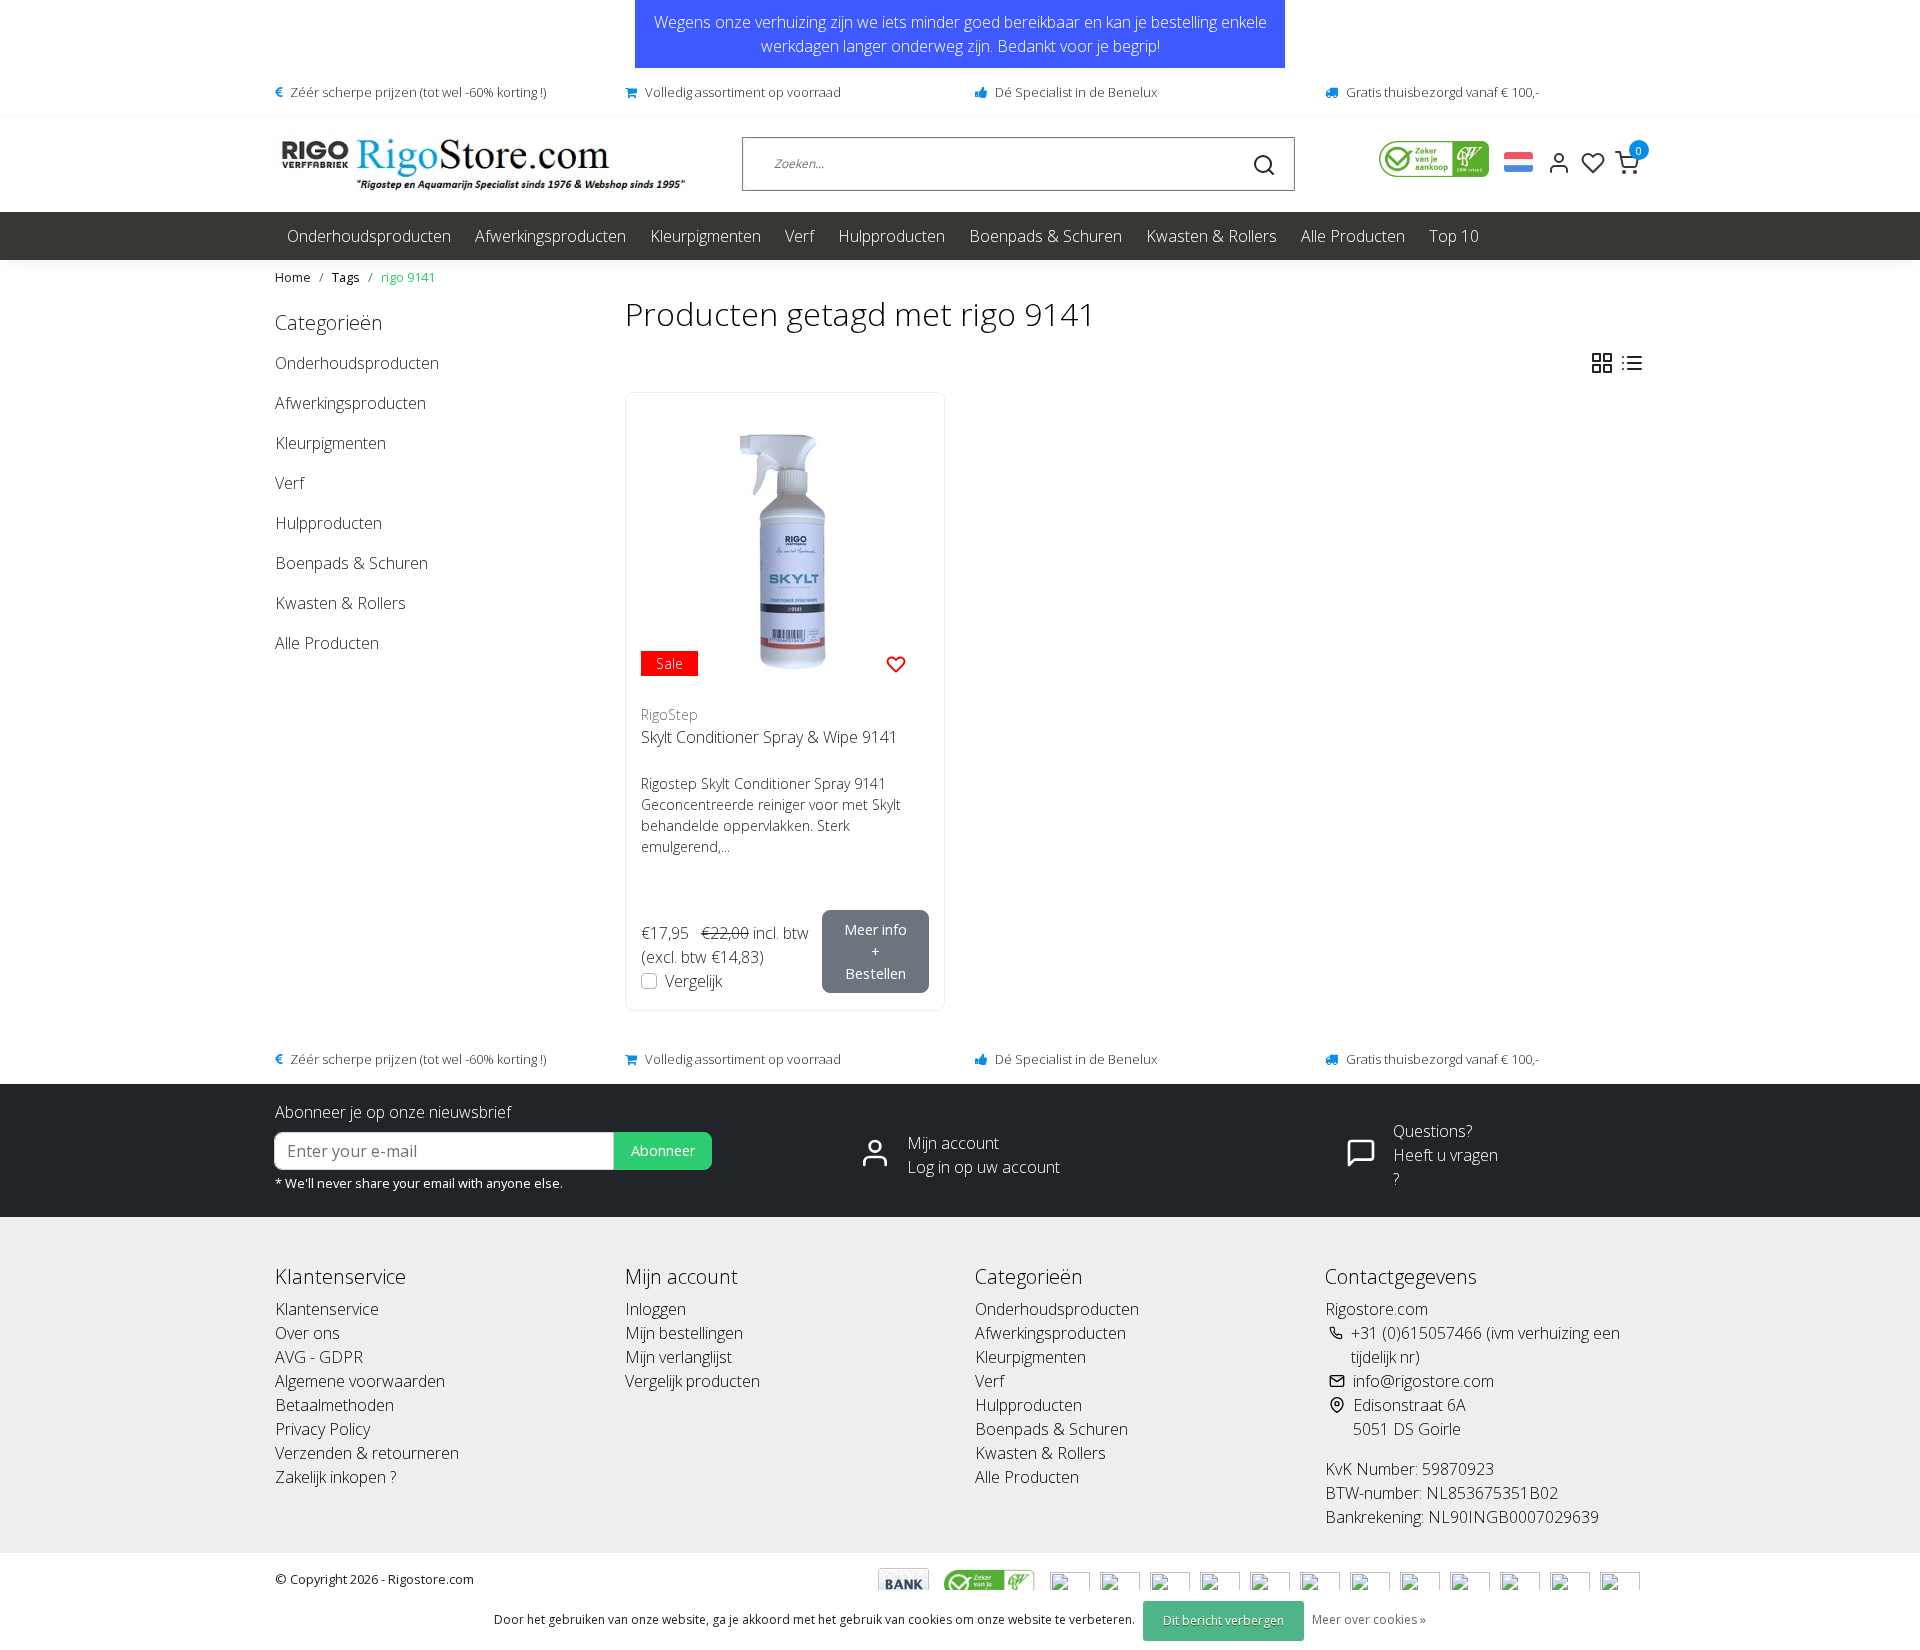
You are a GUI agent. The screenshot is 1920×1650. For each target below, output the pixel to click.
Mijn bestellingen (684, 1333)
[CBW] (991, 1583)
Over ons (307, 1333)
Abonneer (663, 1150)
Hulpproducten (891, 236)
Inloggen (655, 1309)
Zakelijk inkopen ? (335, 1477)
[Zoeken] (1264, 164)
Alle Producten (1353, 236)
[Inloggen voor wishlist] (896, 663)
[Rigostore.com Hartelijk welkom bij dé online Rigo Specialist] (483, 164)
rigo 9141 (408, 277)
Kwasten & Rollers (1211, 236)
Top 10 (1454, 236)
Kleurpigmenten (705, 236)
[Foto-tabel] (1602, 363)
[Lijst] (1632, 363)
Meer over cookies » (1369, 1619)
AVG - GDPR (319, 1357)
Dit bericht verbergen (1223, 1620)
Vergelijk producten (692, 1381)
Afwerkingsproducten (550, 236)
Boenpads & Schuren (1045, 236)
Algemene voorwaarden (360, 1381)
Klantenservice (327, 1309)
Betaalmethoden (334, 1405)
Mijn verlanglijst (678, 1357)
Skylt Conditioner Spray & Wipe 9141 (769, 737)
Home (293, 277)
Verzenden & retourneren (367, 1453)
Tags (346, 277)
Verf (799, 236)
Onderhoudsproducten (369, 236)
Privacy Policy (322, 1429)
